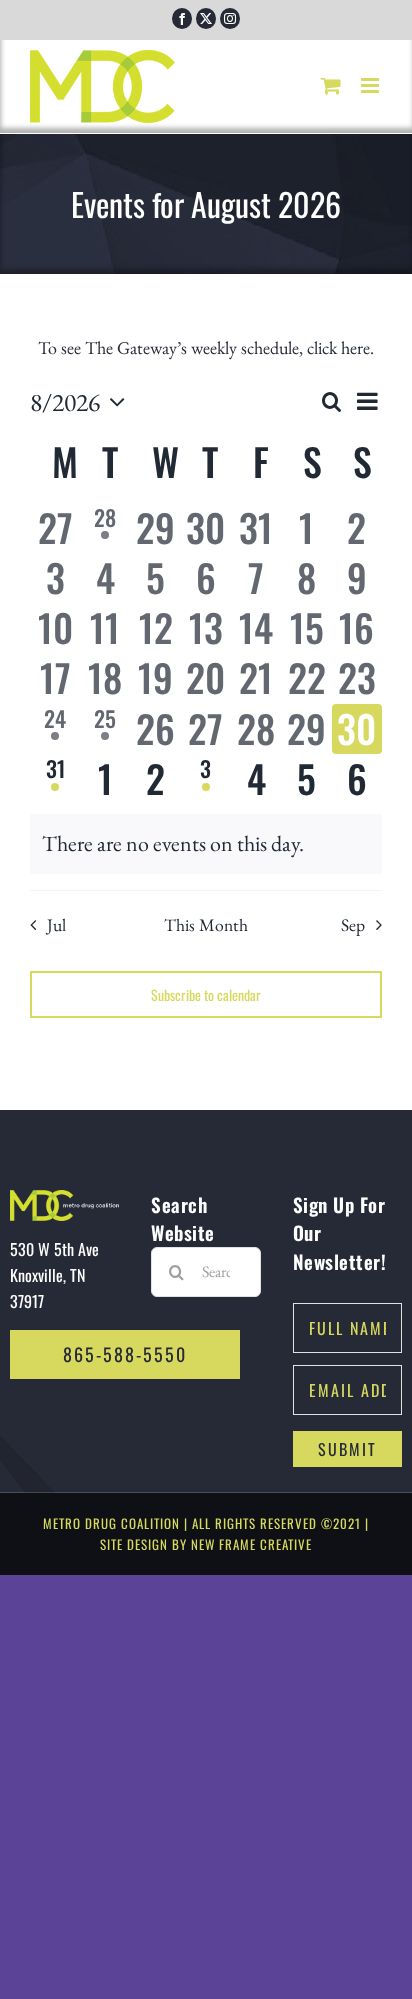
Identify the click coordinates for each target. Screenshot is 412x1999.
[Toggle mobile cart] (331, 85)
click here (338, 347)
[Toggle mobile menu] (371, 85)
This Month (206, 924)
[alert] (206, 843)
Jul (56, 924)
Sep (353, 924)
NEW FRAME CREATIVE (251, 1544)
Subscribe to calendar (206, 994)
